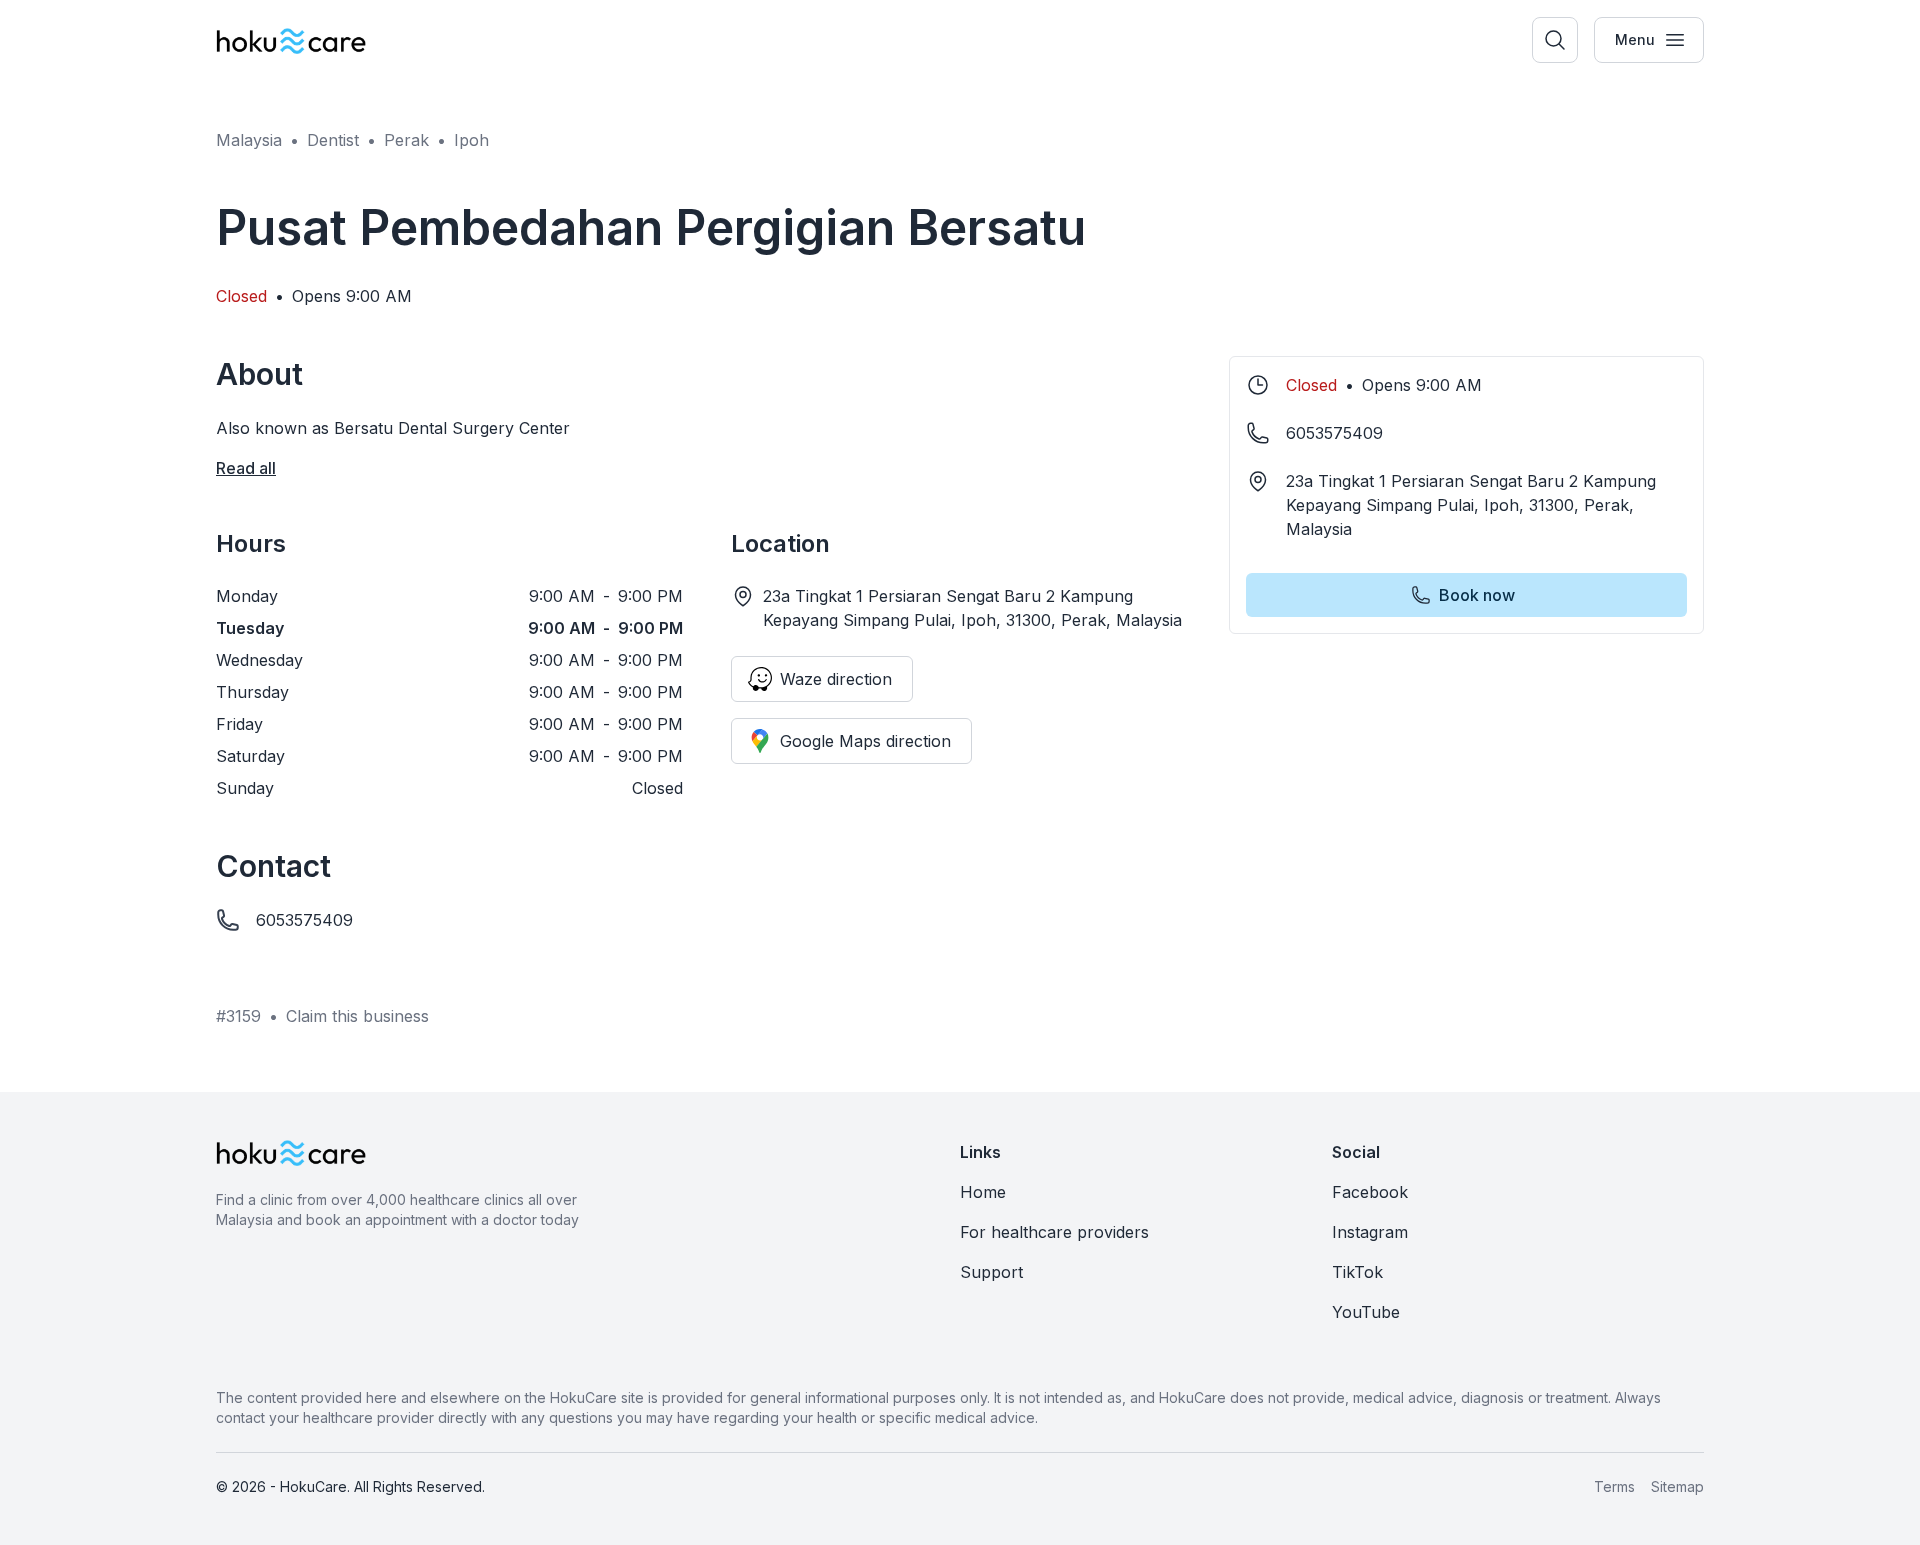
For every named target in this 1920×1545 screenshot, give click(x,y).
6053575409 (304, 920)
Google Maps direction (865, 741)
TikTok (1357, 1272)
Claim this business (357, 1016)
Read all (246, 468)
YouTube (1366, 1312)
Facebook (1370, 1192)
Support (991, 1272)
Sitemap (1677, 1486)
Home (983, 1192)
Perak (406, 140)
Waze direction (836, 679)
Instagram (1370, 1232)
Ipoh (471, 140)
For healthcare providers (1054, 1232)
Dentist (333, 140)
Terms (1614, 1486)
